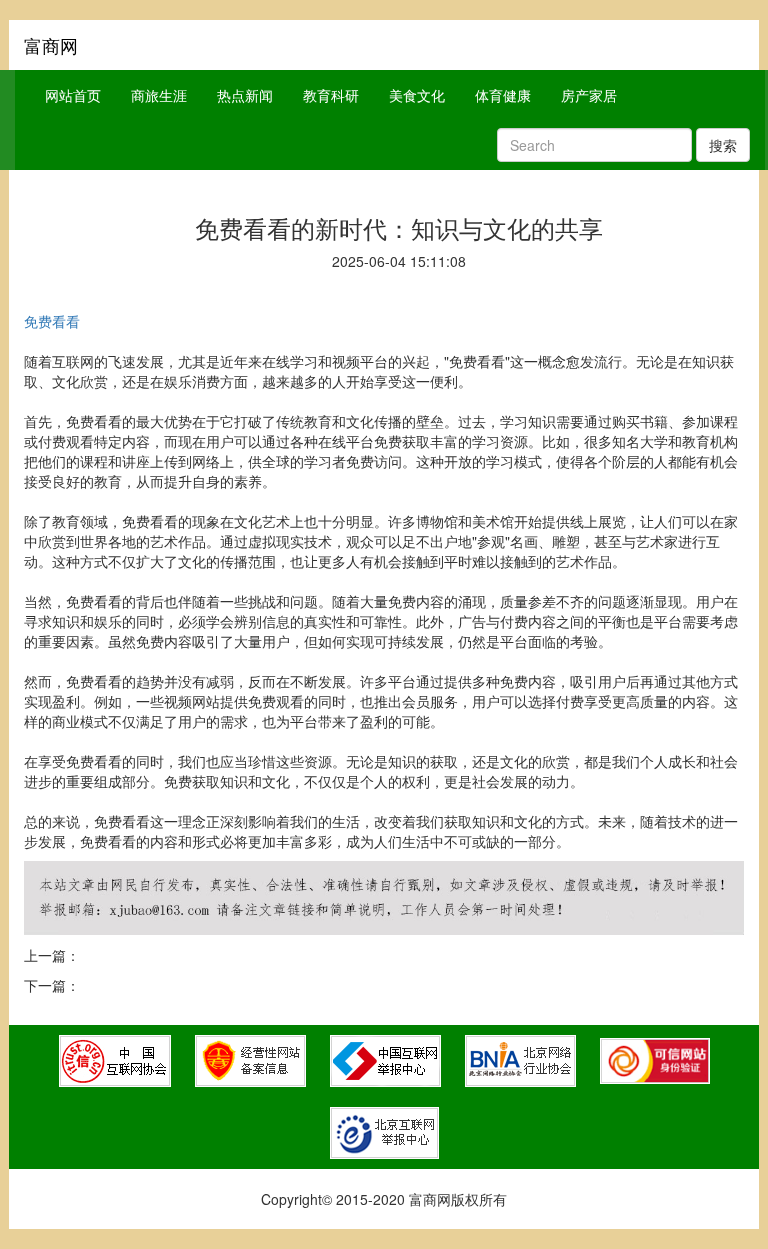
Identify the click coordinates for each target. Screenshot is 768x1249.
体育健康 (503, 95)
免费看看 (52, 321)
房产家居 (589, 95)
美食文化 (417, 95)
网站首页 (73, 95)
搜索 (723, 145)
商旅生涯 (159, 95)
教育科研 (331, 95)
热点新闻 (245, 95)
